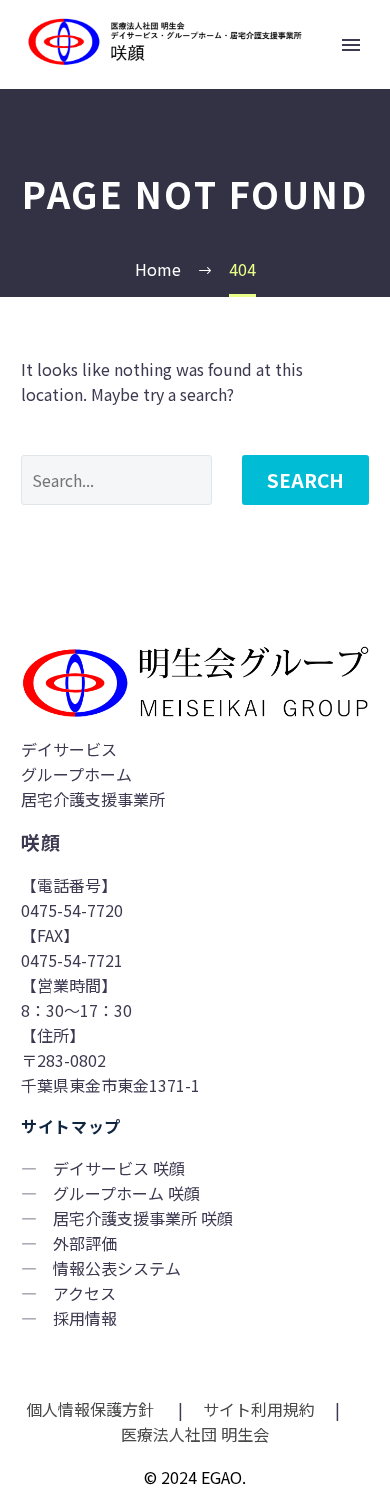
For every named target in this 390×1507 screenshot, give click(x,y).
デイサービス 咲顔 (119, 1168)
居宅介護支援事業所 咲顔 (143, 1218)
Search (305, 479)
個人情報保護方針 (92, 1409)
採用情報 (85, 1318)
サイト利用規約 (257, 1409)
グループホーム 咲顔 (126, 1193)
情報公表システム (117, 1268)
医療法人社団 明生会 (195, 1434)
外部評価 (85, 1243)
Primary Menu (351, 45)
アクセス (84, 1293)
